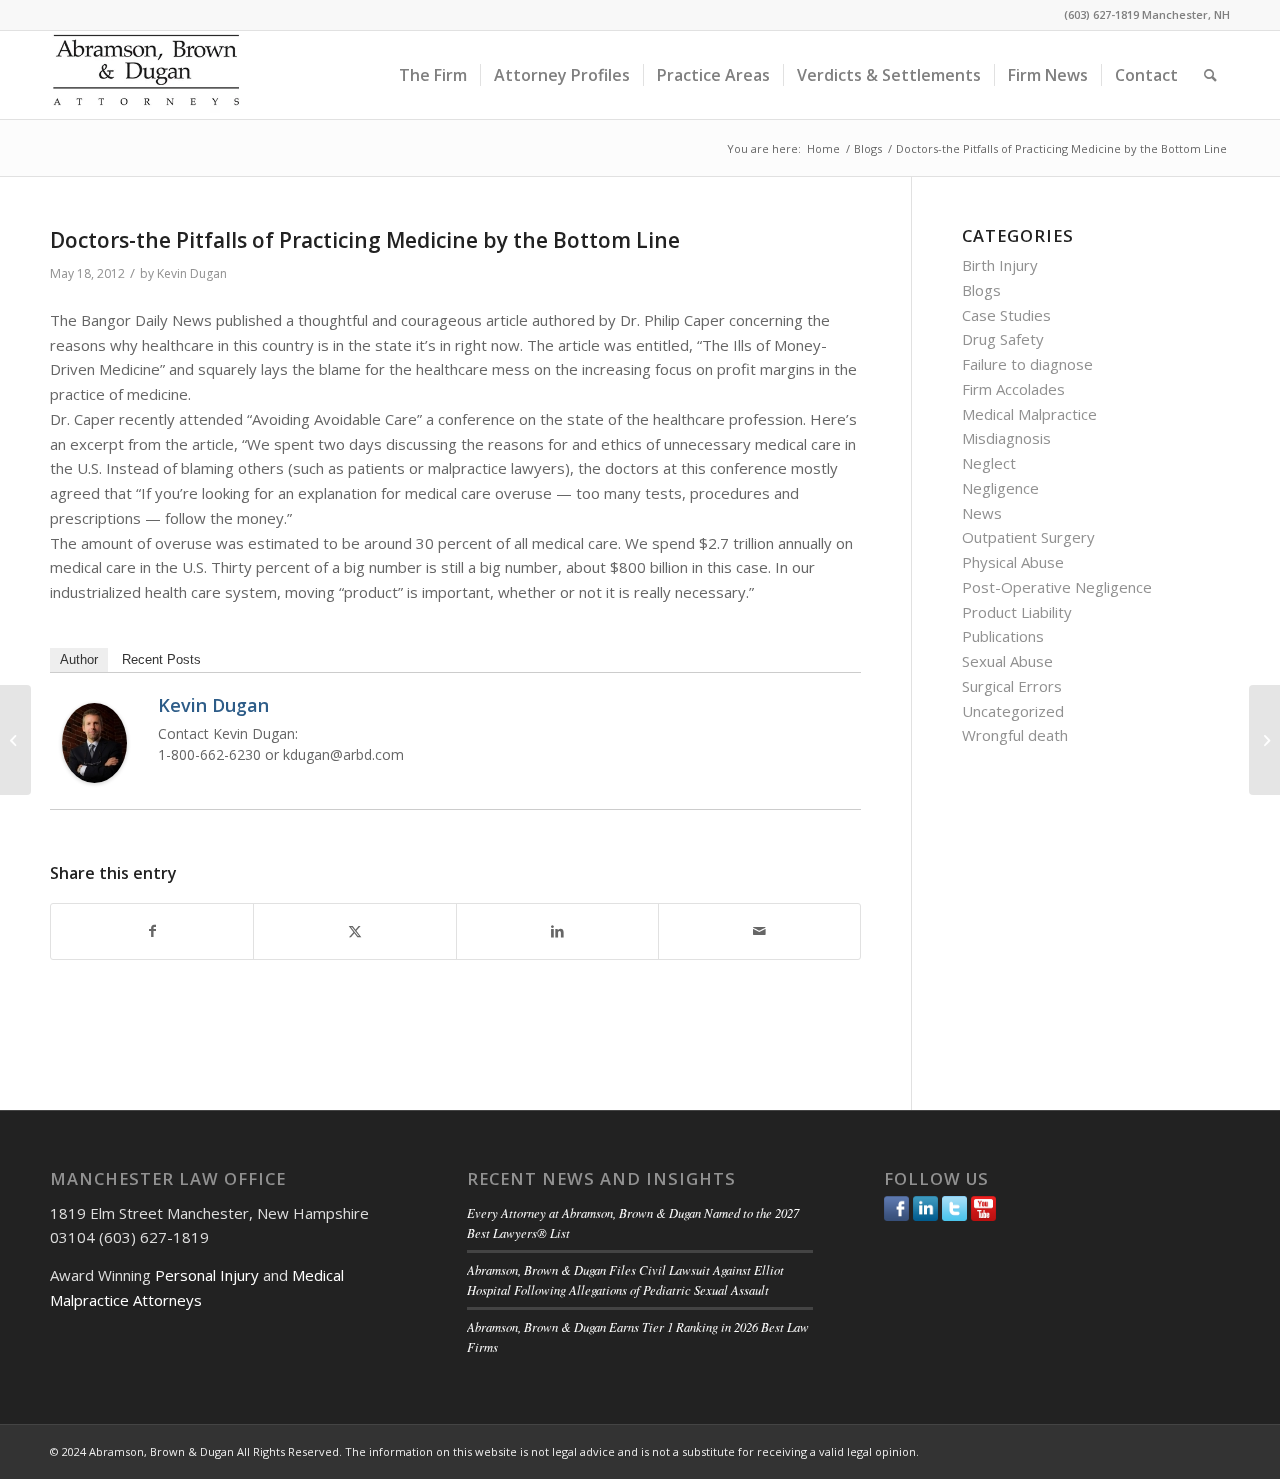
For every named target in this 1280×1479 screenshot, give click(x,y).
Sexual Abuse (1007, 661)
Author (79, 659)
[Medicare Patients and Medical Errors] (15, 740)
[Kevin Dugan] (94, 777)
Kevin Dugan (192, 273)
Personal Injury (207, 1275)
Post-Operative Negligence (1057, 587)
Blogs (981, 290)
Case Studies (1006, 315)
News (982, 513)
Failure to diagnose (1027, 364)
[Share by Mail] (759, 931)
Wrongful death (1015, 735)
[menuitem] (433, 75)
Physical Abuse (1013, 562)
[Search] (1210, 75)
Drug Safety (1003, 339)
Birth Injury (1000, 265)
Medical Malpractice (1029, 414)
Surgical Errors (1012, 686)
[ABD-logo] (146, 75)
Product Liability (1017, 612)
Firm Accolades (1013, 389)
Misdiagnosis (1006, 438)
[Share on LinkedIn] (557, 931)
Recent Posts (161, 659)
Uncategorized (1013, 711)
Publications (1003, 636)
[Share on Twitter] (354, 931)
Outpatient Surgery (1028, 537)
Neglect (989, 463)
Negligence (1000, 488)
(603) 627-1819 (1101, 14)
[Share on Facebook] (152, 931)
